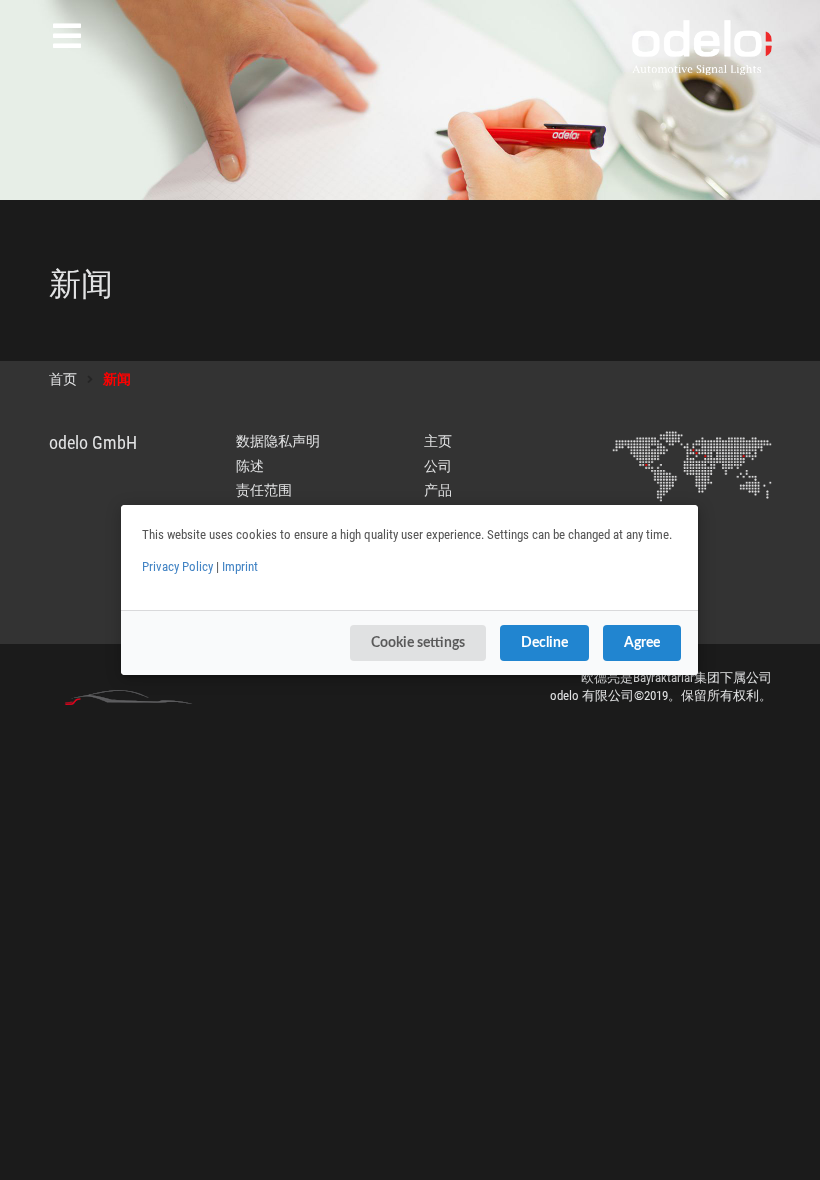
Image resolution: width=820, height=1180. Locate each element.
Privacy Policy (177, 566)
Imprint (240, 566)
